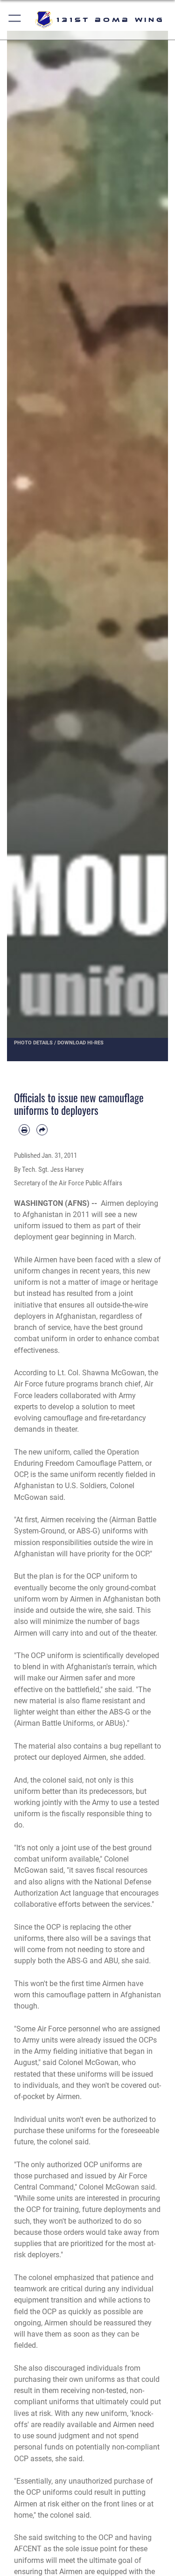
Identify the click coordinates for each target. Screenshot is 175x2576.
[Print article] (24, 1130)
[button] (15, 20)
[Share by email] (42, 1130)
